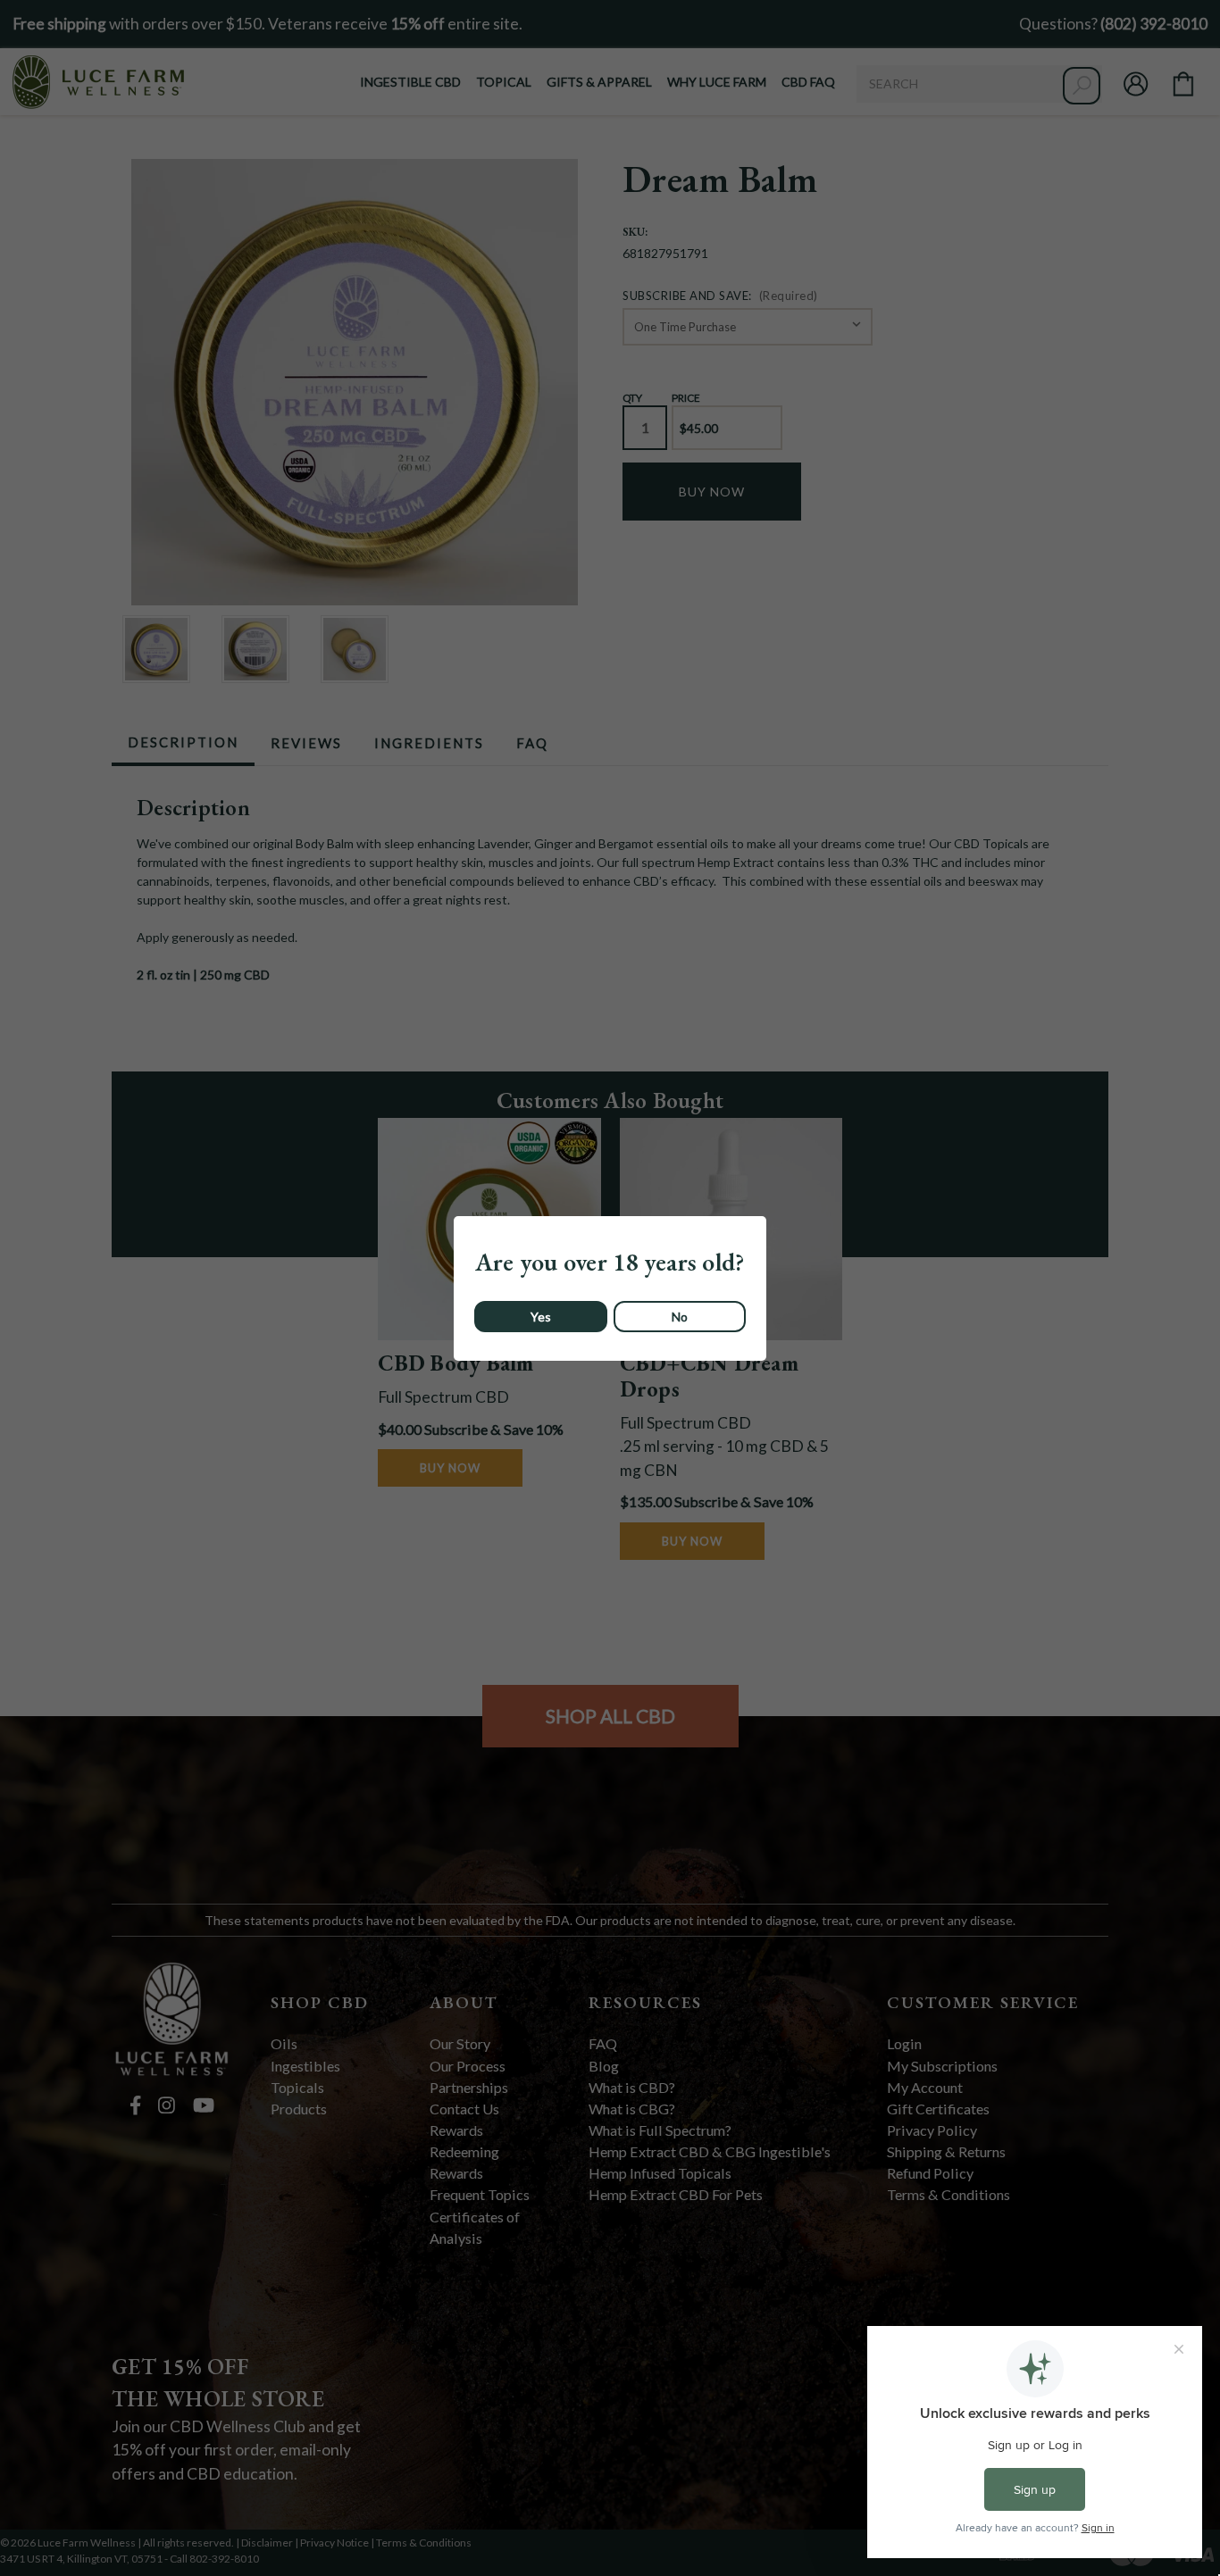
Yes (541, 1317)
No (680, 1317)
